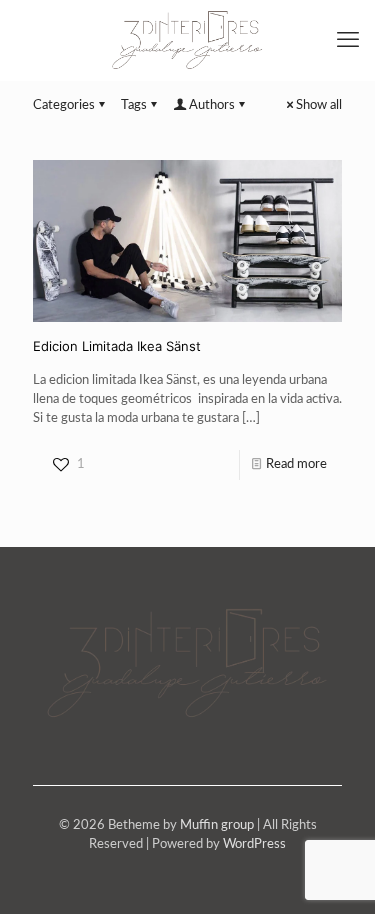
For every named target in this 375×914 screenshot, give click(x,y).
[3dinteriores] (187, 40)
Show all (319, 105)
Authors (212, 105)
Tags (134, 105)
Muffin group (217, 825)
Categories (64, 105)
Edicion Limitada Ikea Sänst (117, 346)
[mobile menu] (348, 40)
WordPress (254, 844)
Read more (296, 464)
